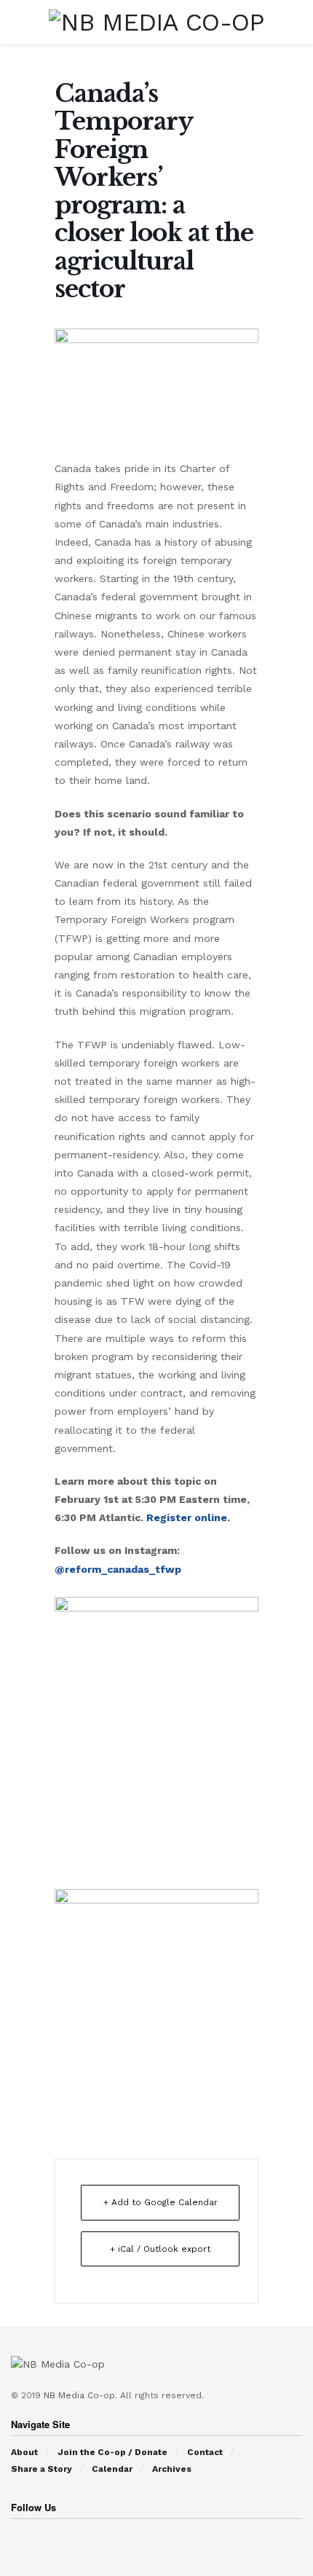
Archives (172, 2469)
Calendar (112, 2469)
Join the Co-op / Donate (112, 2452)
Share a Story (41, 2469)
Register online (187, 1517)
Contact (205, 2452)
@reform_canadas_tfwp (118, 1569)
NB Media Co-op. (82, 2395)
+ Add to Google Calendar (161, 2202)
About (24, 2452)
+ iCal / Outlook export (160, 2249)
